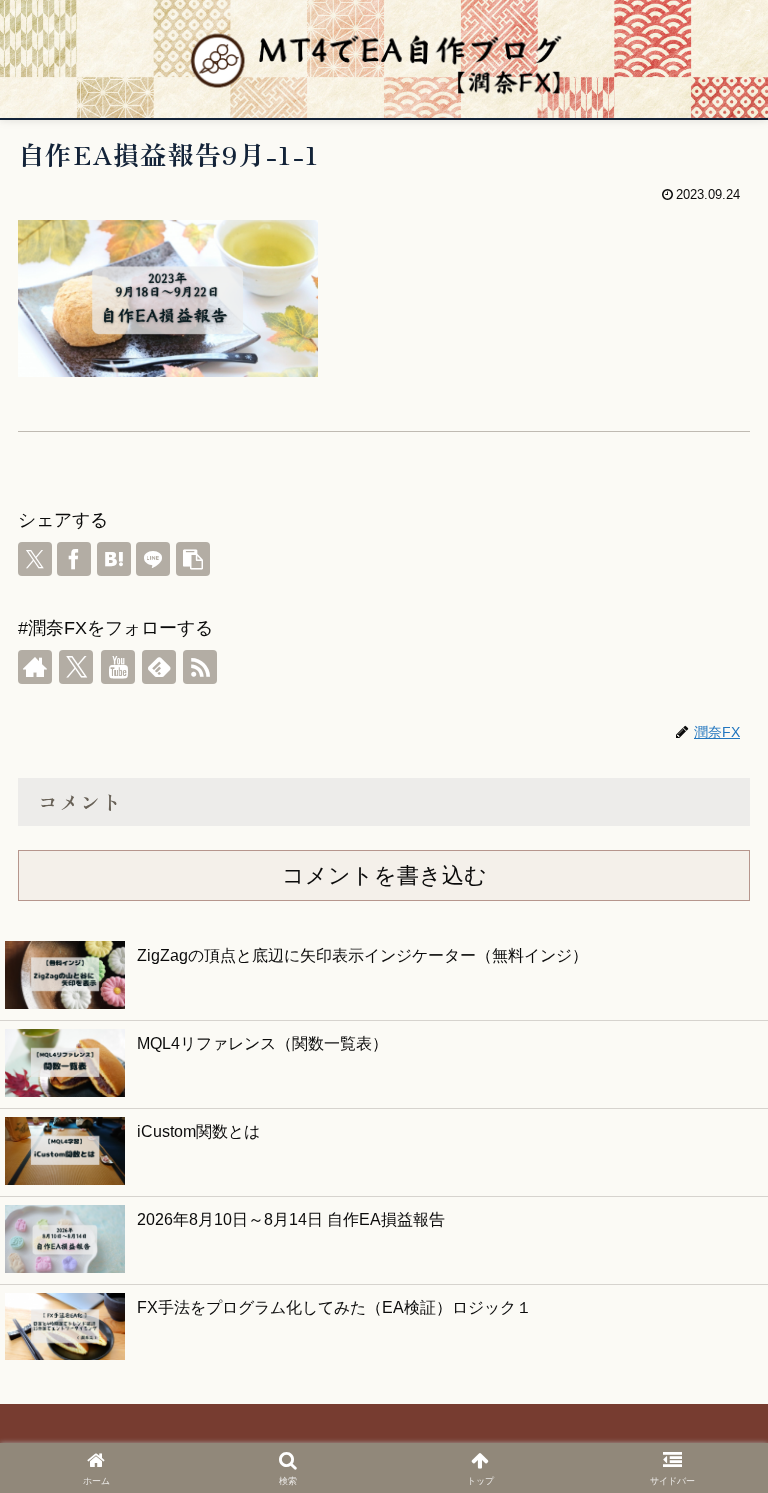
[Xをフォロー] (76, 667)
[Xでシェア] (35, 559)
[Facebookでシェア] (74, 559)
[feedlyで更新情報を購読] (159, 667)
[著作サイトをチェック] (35, 667)
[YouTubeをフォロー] (118, 667)
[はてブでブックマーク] (114, 559)
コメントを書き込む (384, 875)
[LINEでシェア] (153, 559)
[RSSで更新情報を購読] (200, 667)
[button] (193, 559)
